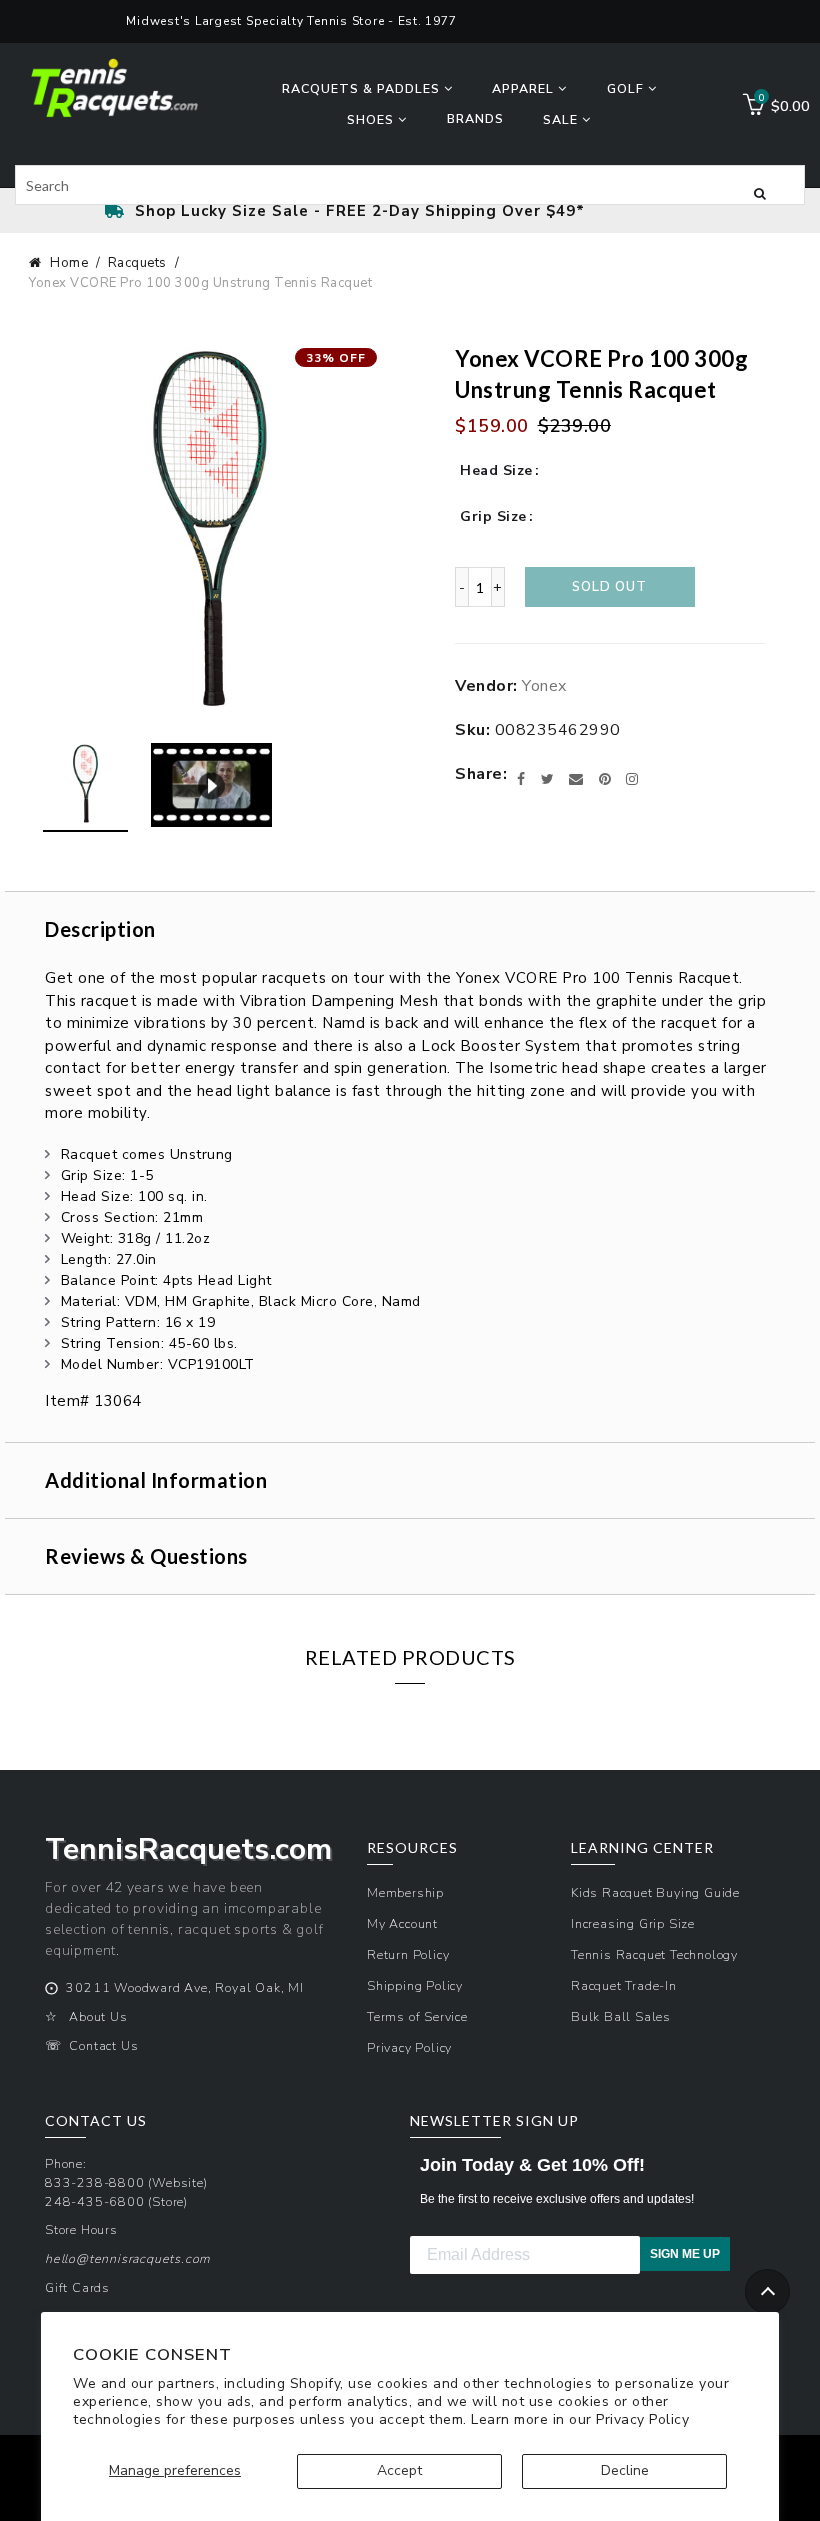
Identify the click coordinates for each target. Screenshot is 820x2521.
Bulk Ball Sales (621, 2016)
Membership (405, 1892)
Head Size (496, 470)
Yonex (544, 686)
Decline (625, 2470)
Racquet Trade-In (624, 1985)
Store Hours (81, 2229)
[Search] (760, 192)
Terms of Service (417, 2016)
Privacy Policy (642, 2419)
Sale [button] (562, 119)
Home (69, 263)
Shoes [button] (372, 119)
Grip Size (493, 516)
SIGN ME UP (685, 2254)
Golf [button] (627, 88)
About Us (98, 2016)
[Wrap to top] (767, 2291)
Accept (399, 2470)
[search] (410, 185)
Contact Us (103, 2045)
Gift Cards (77, 2287)
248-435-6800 (95, 2201)
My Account (402, 1923)
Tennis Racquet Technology (654, 1954)
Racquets (137, 263)
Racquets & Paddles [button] (363, 88)
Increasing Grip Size (633, 1923)
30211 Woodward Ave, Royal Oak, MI (184, 1987)
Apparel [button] (525, 88)
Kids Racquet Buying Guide (655, 1892)
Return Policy (408, 1954)
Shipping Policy (415, 1985)
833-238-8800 (95, 2182)
